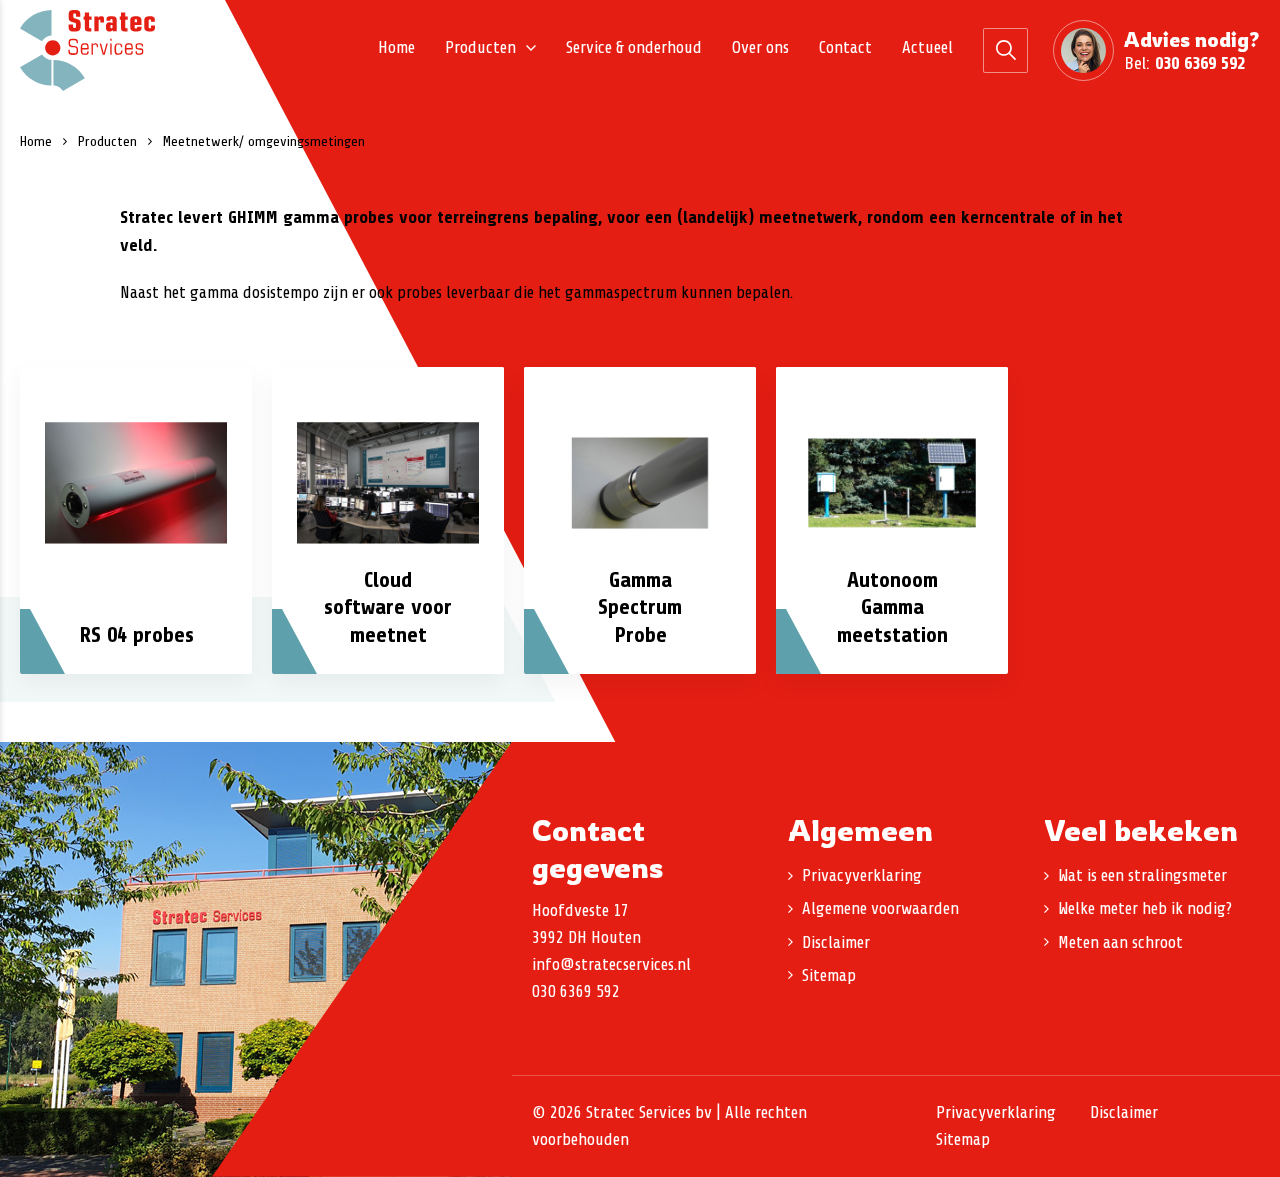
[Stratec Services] (87, 50)
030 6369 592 (1200, 63)
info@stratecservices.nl (611, 964)
